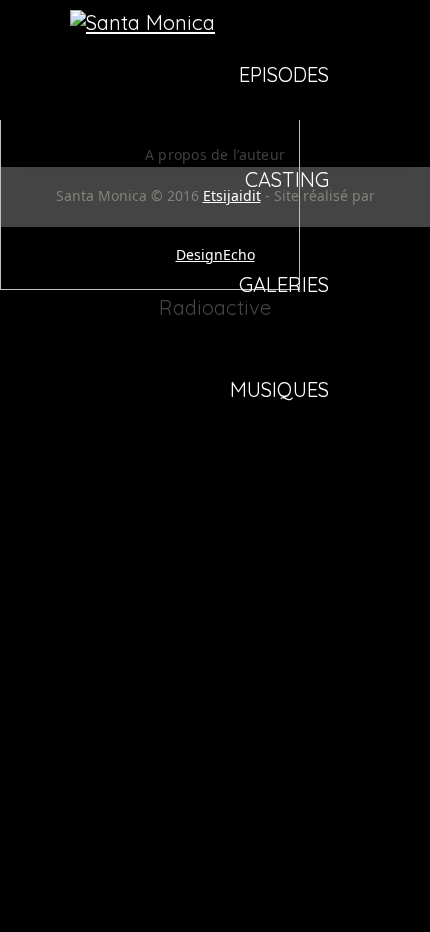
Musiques (279, 391)
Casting (287, 181)
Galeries (284, 286)
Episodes (284, 76)
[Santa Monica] (142, 22)
